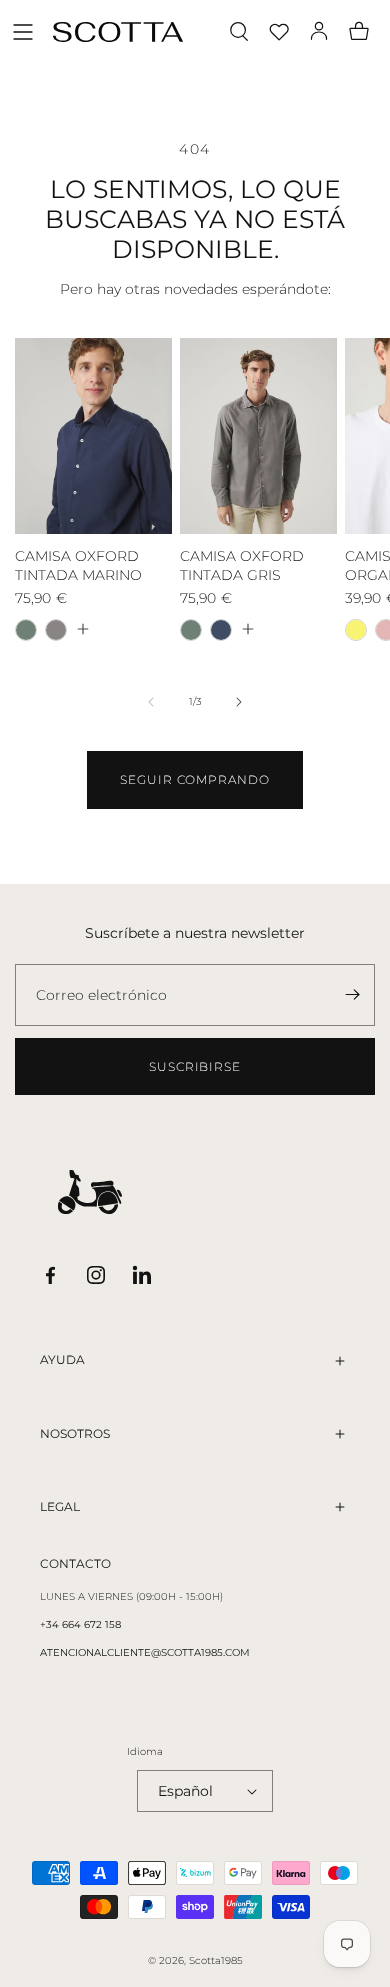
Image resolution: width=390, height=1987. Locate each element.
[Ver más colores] (82, 629)
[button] (23, 32)
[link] (195, 780)
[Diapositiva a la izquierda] (151, 702)
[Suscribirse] (352, 995)
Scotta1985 (216, 1960)
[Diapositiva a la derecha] (239, 702)
